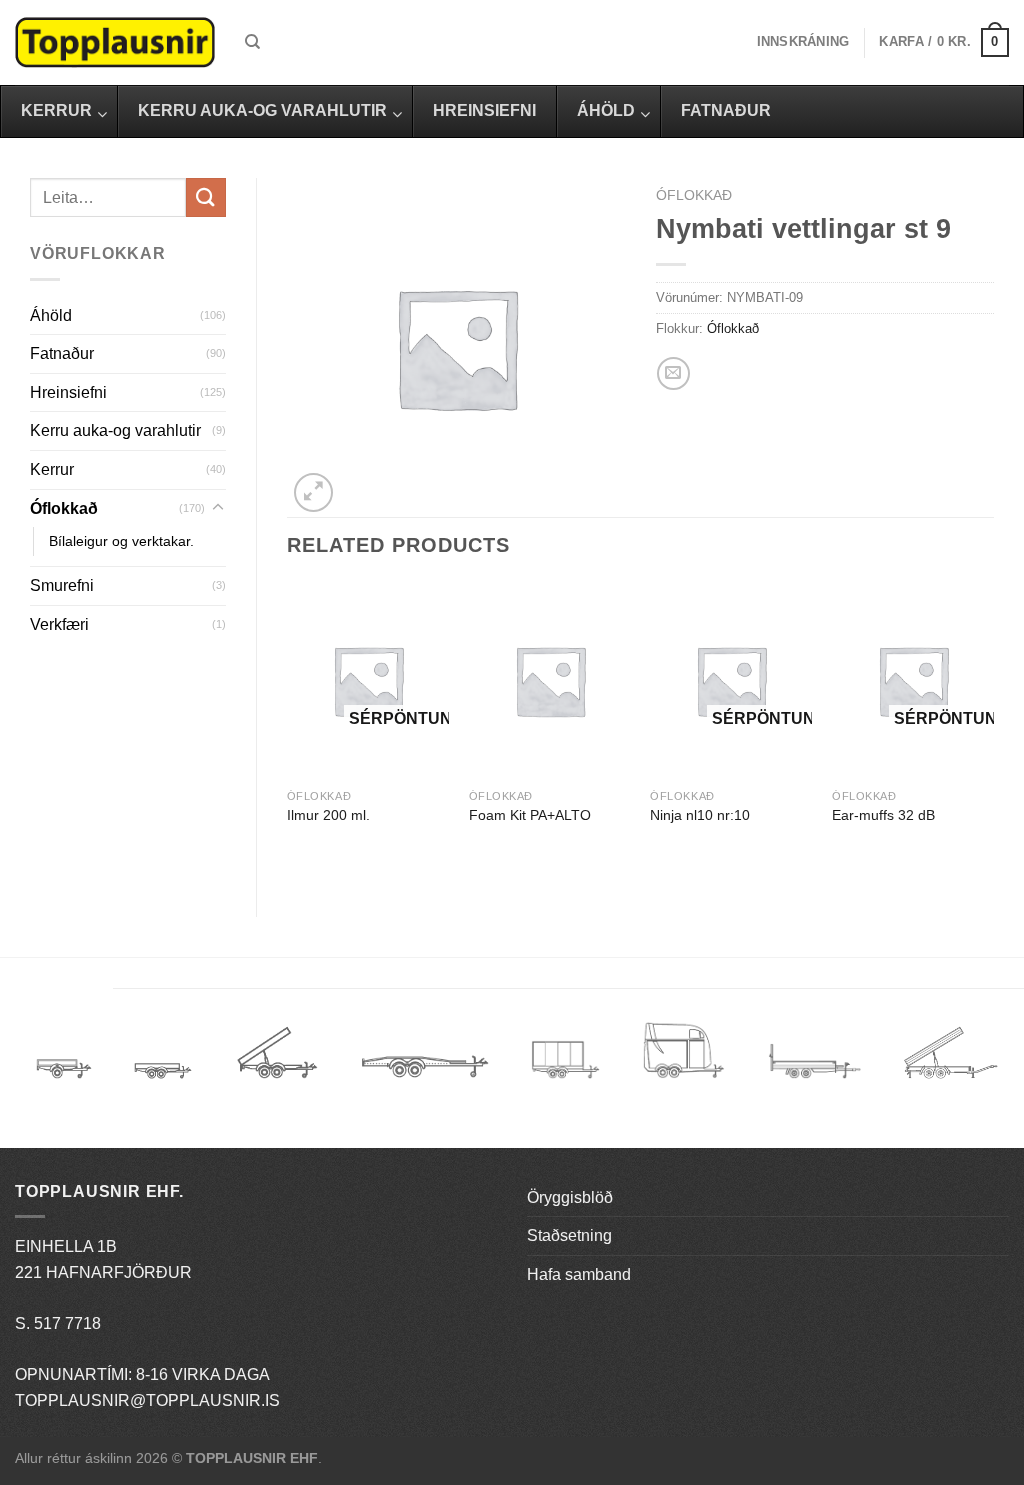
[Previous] (288, 732)
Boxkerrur (565, 1059)
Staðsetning (569, 1235)
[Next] (993, 732)
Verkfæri (59, 624)
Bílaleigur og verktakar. (121, 541)
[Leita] (252, 42)
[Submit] (206, 197)
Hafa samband (579, 1274)
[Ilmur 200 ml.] (368, 680)
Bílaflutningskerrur (424, 1059)
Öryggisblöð (570, 1197)
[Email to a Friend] (673, 373)
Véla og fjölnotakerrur (814, 1072)
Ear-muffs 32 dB (883, 815)
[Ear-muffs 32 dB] (913, 680)
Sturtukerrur (276, 1059)
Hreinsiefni (68, 392)
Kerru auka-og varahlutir (115, 430)
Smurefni (62, 585)
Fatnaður (62, 353)
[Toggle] (218, 508)
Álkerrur (64, 1059)
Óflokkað (64, 508)
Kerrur (52, 469)
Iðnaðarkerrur (950, 1059)
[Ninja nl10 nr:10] (731, 680)
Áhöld (51, 315)
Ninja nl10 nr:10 (700, 815)
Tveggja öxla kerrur (163, 1085)
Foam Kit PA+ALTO (530, 815)
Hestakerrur (683, 1059)
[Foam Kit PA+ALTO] (550, 680)
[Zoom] (313, 492)
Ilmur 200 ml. (328, 815)
